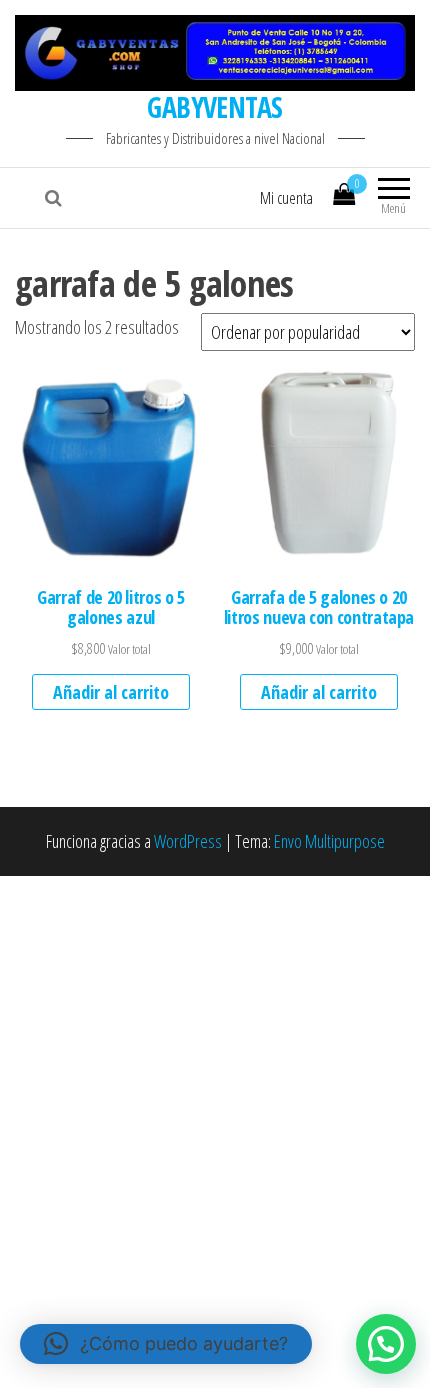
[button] (386, 1344)
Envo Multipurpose (329, 841)
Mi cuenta (286, 198)
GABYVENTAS (214, 107)
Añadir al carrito (111, 692)
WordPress (188, 841)
